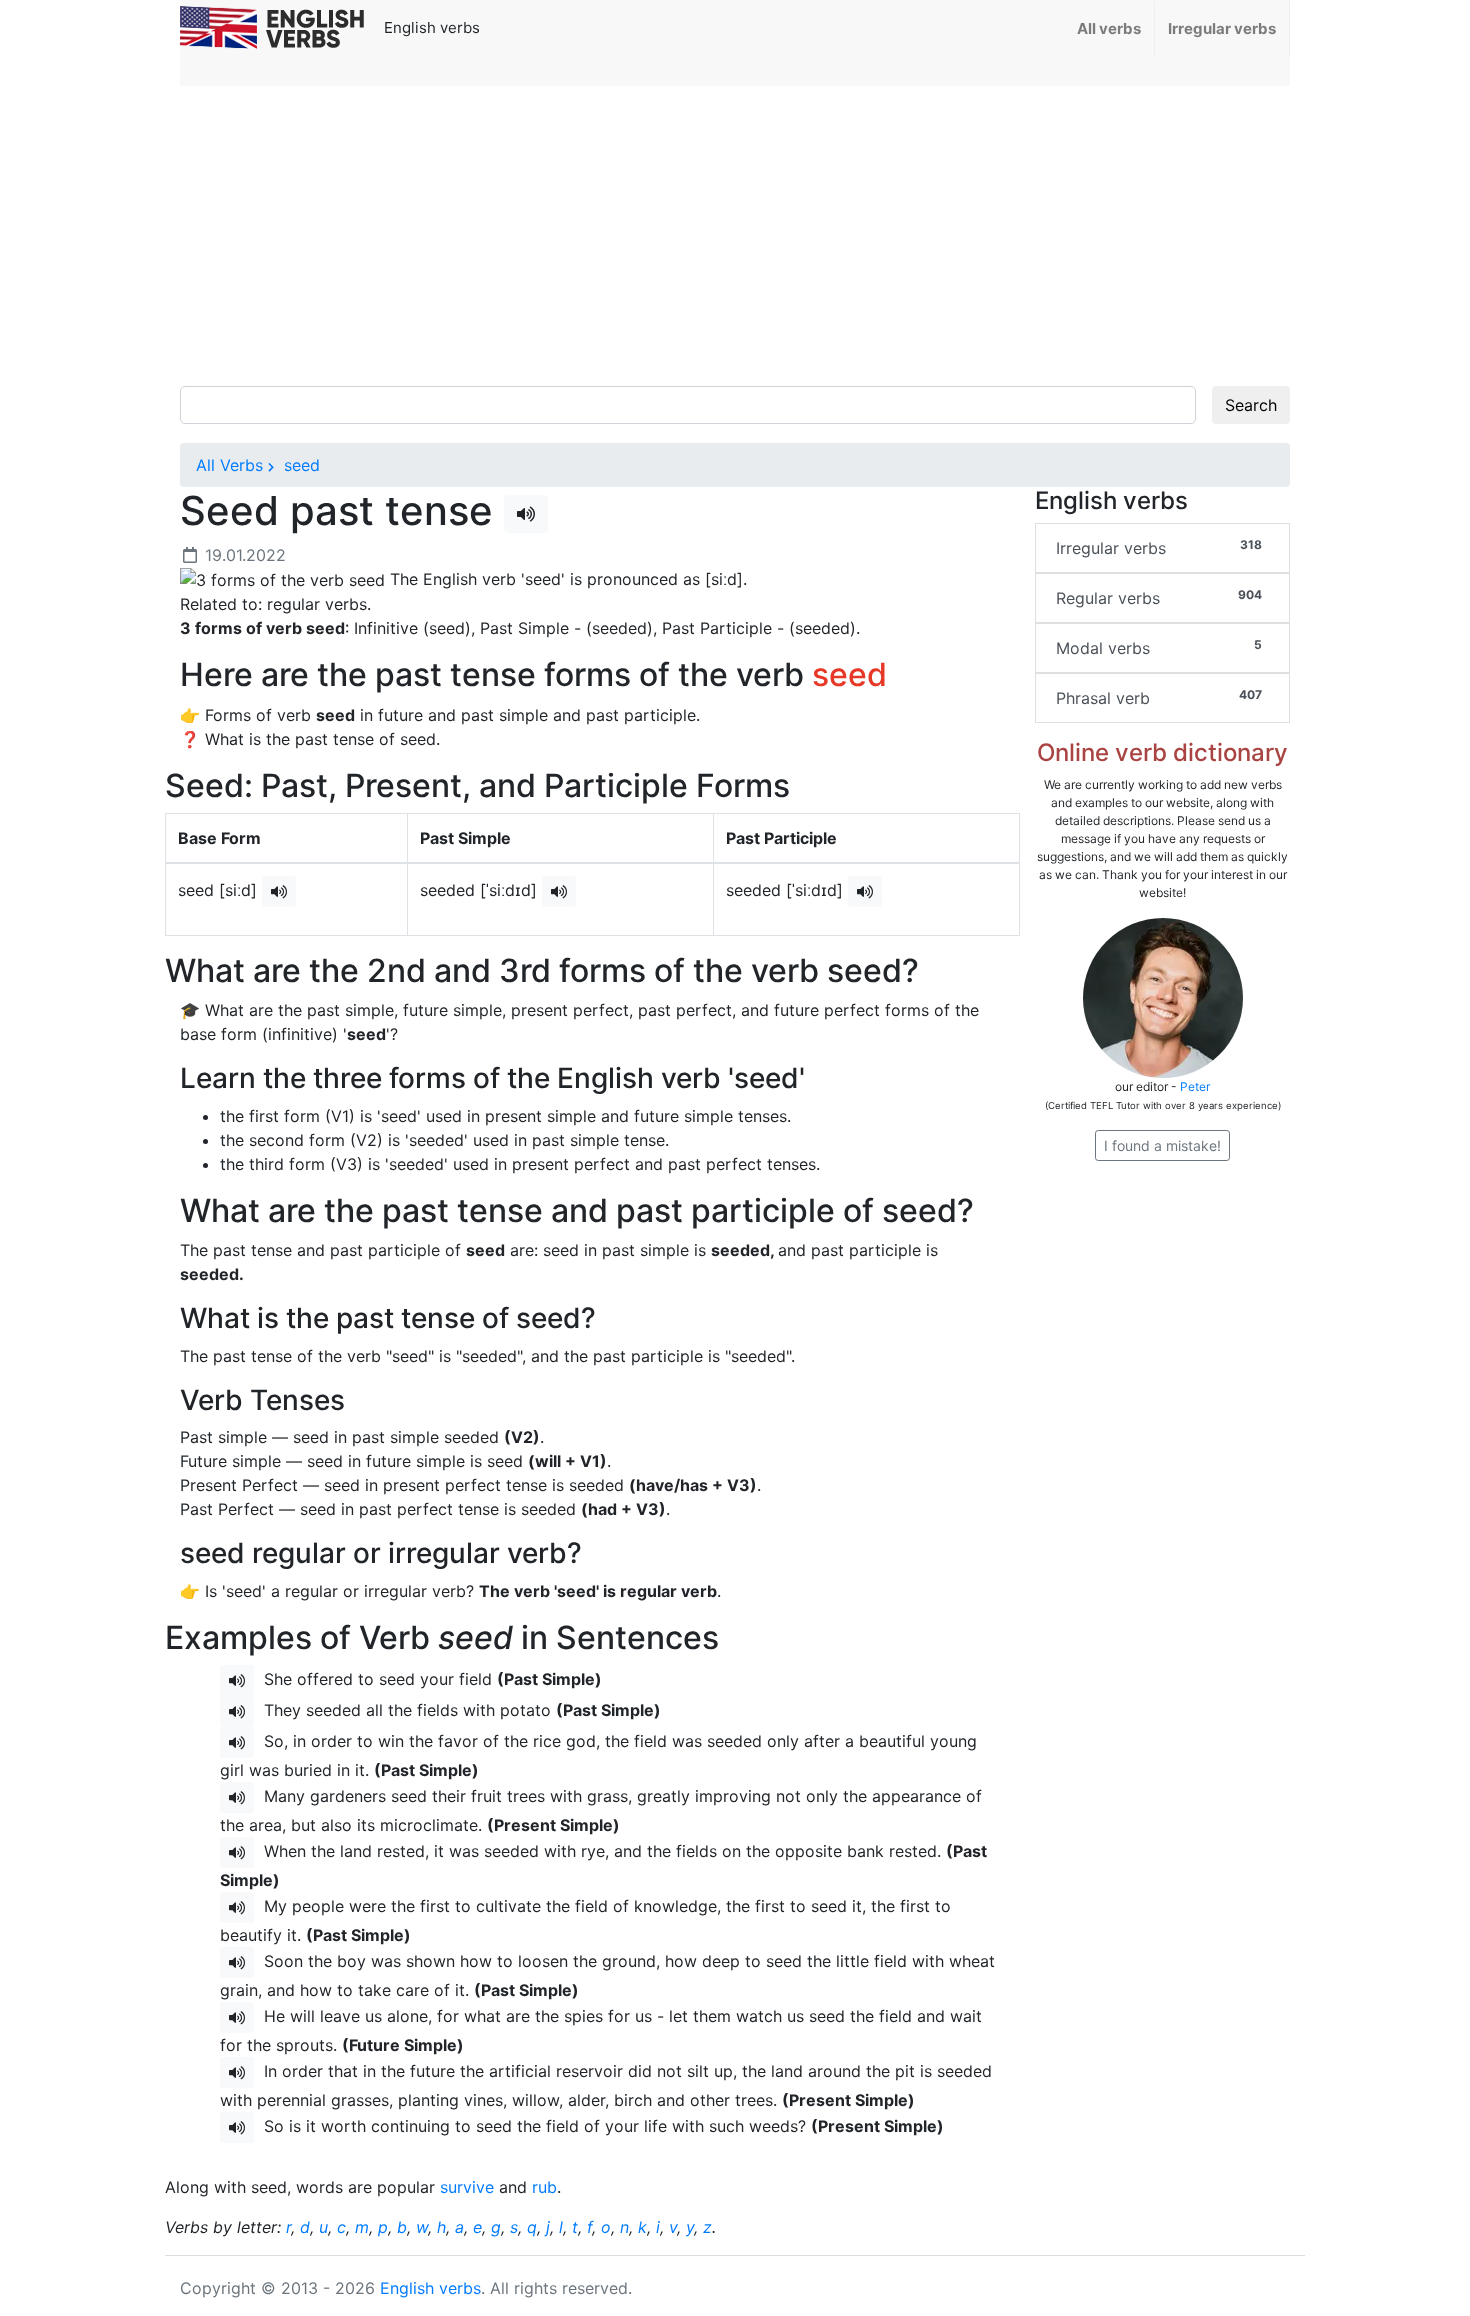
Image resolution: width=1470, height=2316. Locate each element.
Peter (1195, 1086)
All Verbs (229, 465)
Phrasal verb (1159, 697)
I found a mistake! (1162, 1145)
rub (544, 2187)
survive (467, 2187)
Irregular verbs (1222, 28)
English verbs (430, 2288)
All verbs (1109, 28)
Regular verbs (1159, 597)
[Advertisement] (735, 236)
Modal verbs (1159, 647)
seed (299, 465)
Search (1251, 405)
